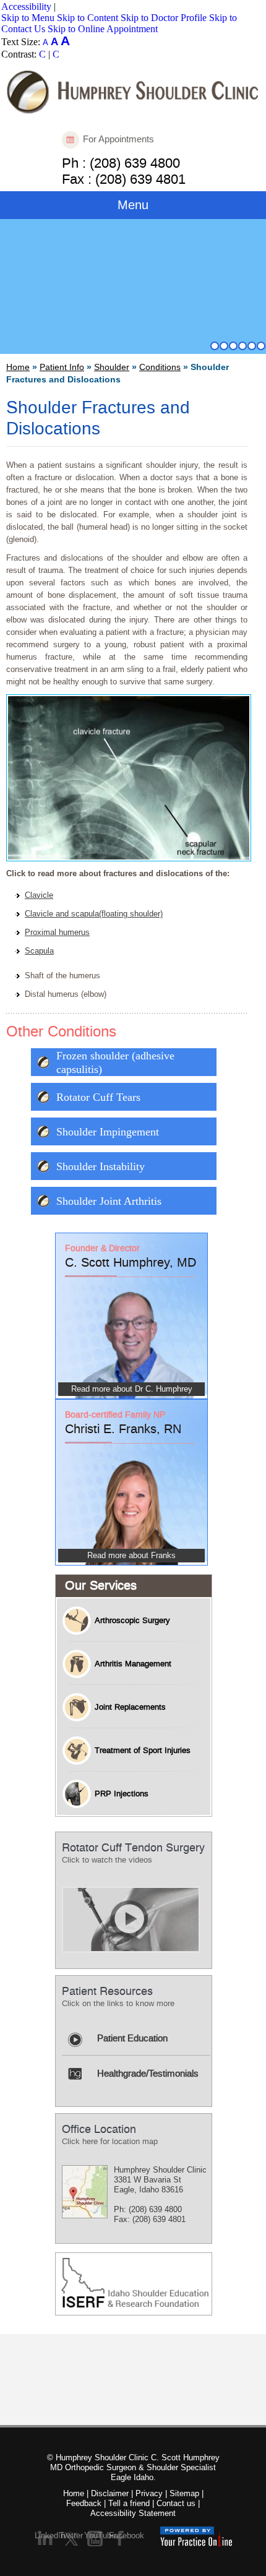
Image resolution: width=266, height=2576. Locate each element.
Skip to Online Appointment (103, 29)
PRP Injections (122, 1794)
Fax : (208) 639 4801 (124, 178)
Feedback (84, 2503)
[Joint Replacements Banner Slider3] (233, 346)
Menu (133, 205)
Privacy (149, 2493)
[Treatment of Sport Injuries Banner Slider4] (242, 346)
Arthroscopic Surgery (132, 1621)
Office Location (99, 2130)
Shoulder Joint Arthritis (109, 1201)
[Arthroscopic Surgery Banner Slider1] (215, 346)
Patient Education (132, 2039)
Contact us (176, 2503)
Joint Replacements (130, 1707)
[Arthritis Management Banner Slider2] (224, 346)
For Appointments (118, 139)
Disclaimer (110, 2493)
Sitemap (184, 2493)
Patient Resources (107, 1992)
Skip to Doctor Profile (164, 18)
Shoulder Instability (101, 1166)
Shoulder (112, 367)
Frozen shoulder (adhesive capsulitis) (115, 1062)
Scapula (39, 951)
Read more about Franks (131, 1555)
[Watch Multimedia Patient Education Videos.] (131, 1919)
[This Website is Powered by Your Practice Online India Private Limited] (196, 2536)
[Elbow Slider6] (261, 346)
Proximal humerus (57, 932)
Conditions (160, 367)
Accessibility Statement (133, 2513)
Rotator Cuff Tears (98, 1097)
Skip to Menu (28, 18)
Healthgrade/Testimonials (148, 2074)
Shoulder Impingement (108, 1132)
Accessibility (26, 6)
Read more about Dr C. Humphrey (132, 1389)
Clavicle (39, 895)
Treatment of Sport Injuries (143, 1751)
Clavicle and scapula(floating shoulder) (94, 914)
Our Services (101, 1586)
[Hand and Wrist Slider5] (252, 346)
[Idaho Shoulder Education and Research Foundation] (135, 2281)
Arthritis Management (133, 1664)
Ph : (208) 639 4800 (121, 162)
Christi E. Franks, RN (123, 1429)
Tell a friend (129, 2503)
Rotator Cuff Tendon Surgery (133, 1848)
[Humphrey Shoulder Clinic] (133, 91)
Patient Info (62, 367)
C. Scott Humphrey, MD (131, 1263)
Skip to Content (88, 18)
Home (18, 367)
